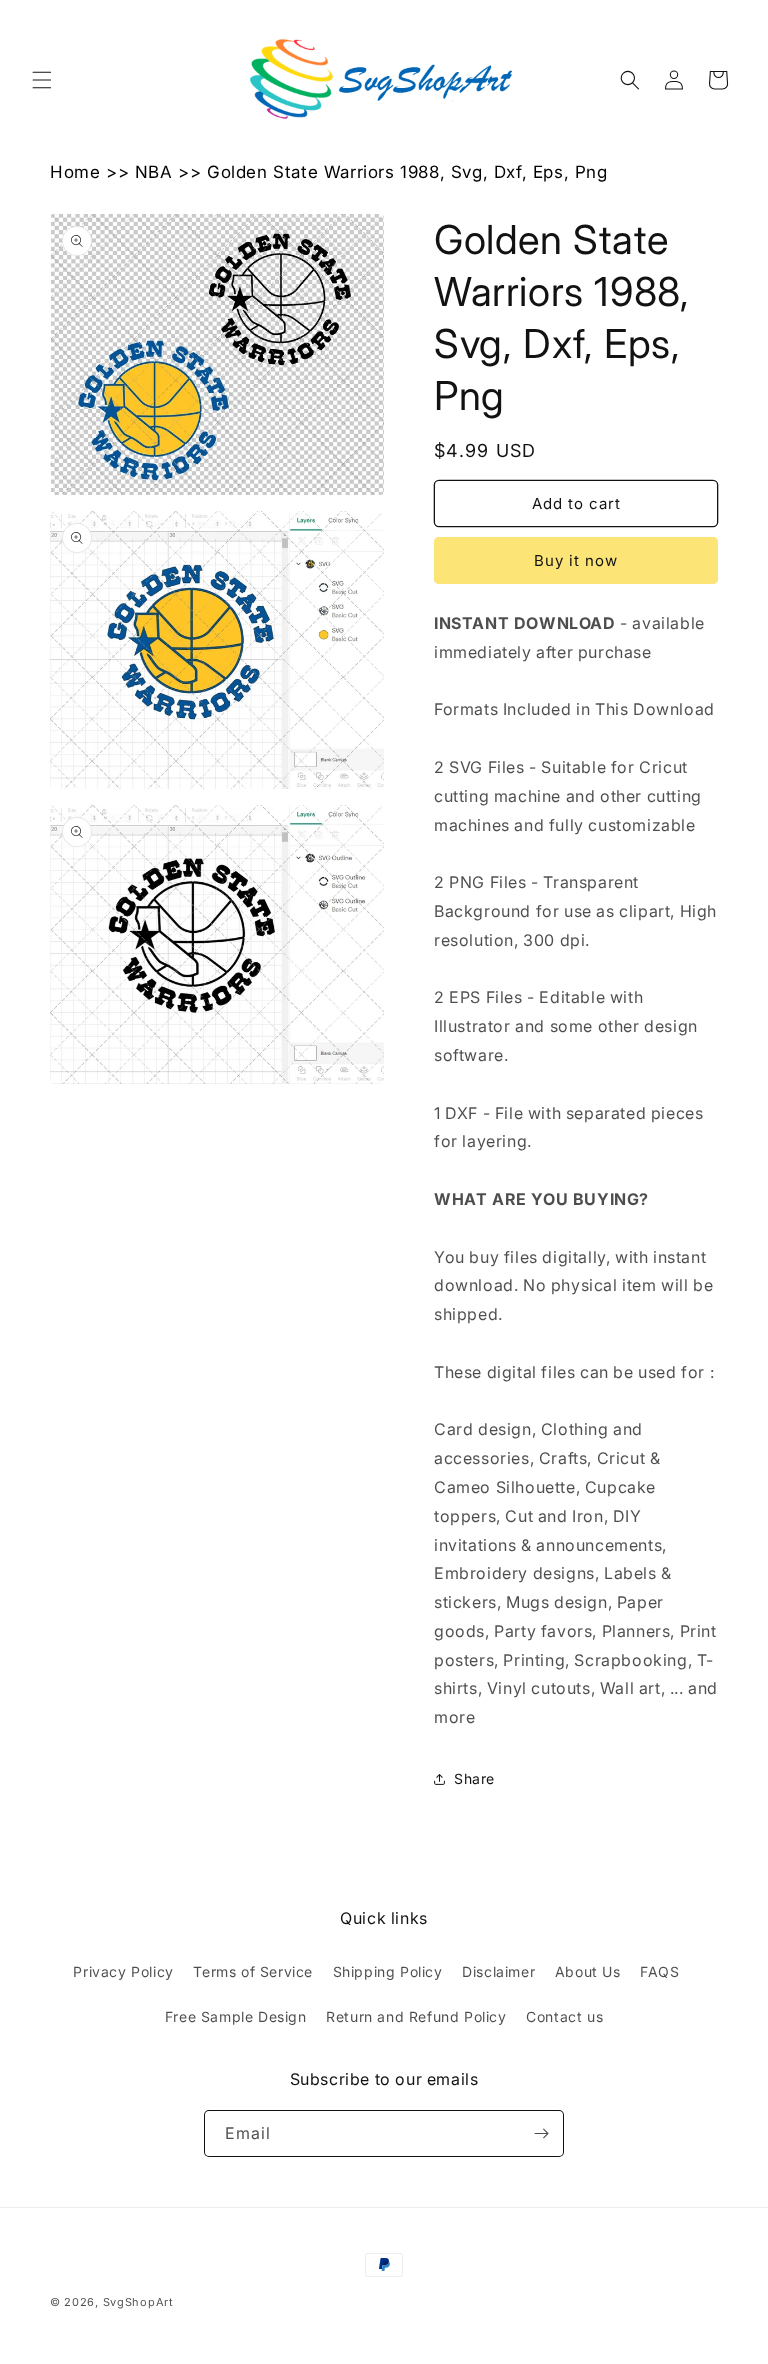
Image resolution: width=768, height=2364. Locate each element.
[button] (42, 80)
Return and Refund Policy (416, 2016)
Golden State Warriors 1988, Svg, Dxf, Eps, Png (407, 172)
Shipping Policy (388, 1971)
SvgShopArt (138, 2302)
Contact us (564, 2016)
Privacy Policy (123, 1971)
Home (75, 172)
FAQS (659, 1971)
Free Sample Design (236, 2016)
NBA (154, 172)
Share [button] (474, 1778)
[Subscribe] (541, 2133)
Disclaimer (498, 1971)
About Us (588, 1971)
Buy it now (576, 560)
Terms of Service (253, 1971)
